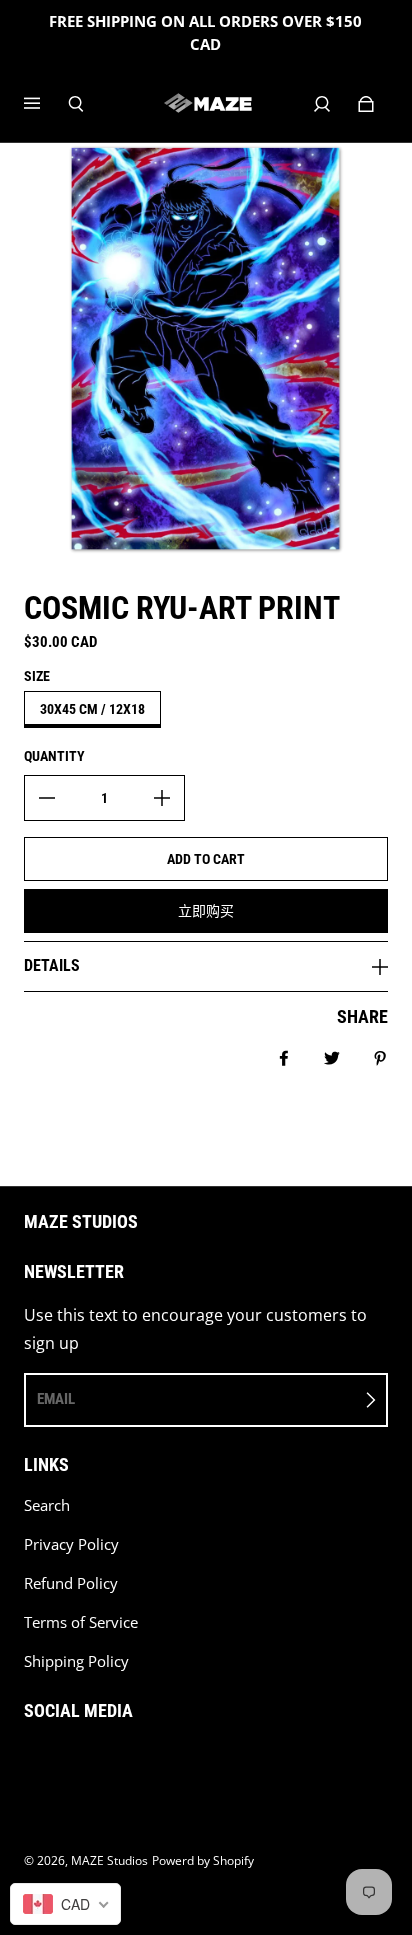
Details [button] (52, 965)
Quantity (54, 756)
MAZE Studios (109, 1860)
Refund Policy (71, 1583)
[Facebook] (30, 1762)
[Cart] (366, 104)
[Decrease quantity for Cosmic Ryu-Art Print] (47, 798)
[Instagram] (74, 1762)
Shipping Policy (76, 1661)
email (56, 1399)
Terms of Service (81, 1622)
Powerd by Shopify (203, 1860)
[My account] (322, 104)
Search (47, 1505)
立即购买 (206, 911)
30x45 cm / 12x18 (92, 709)
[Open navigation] (46, 104)
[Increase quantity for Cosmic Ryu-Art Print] (162, 798)
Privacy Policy (71, 1544)
